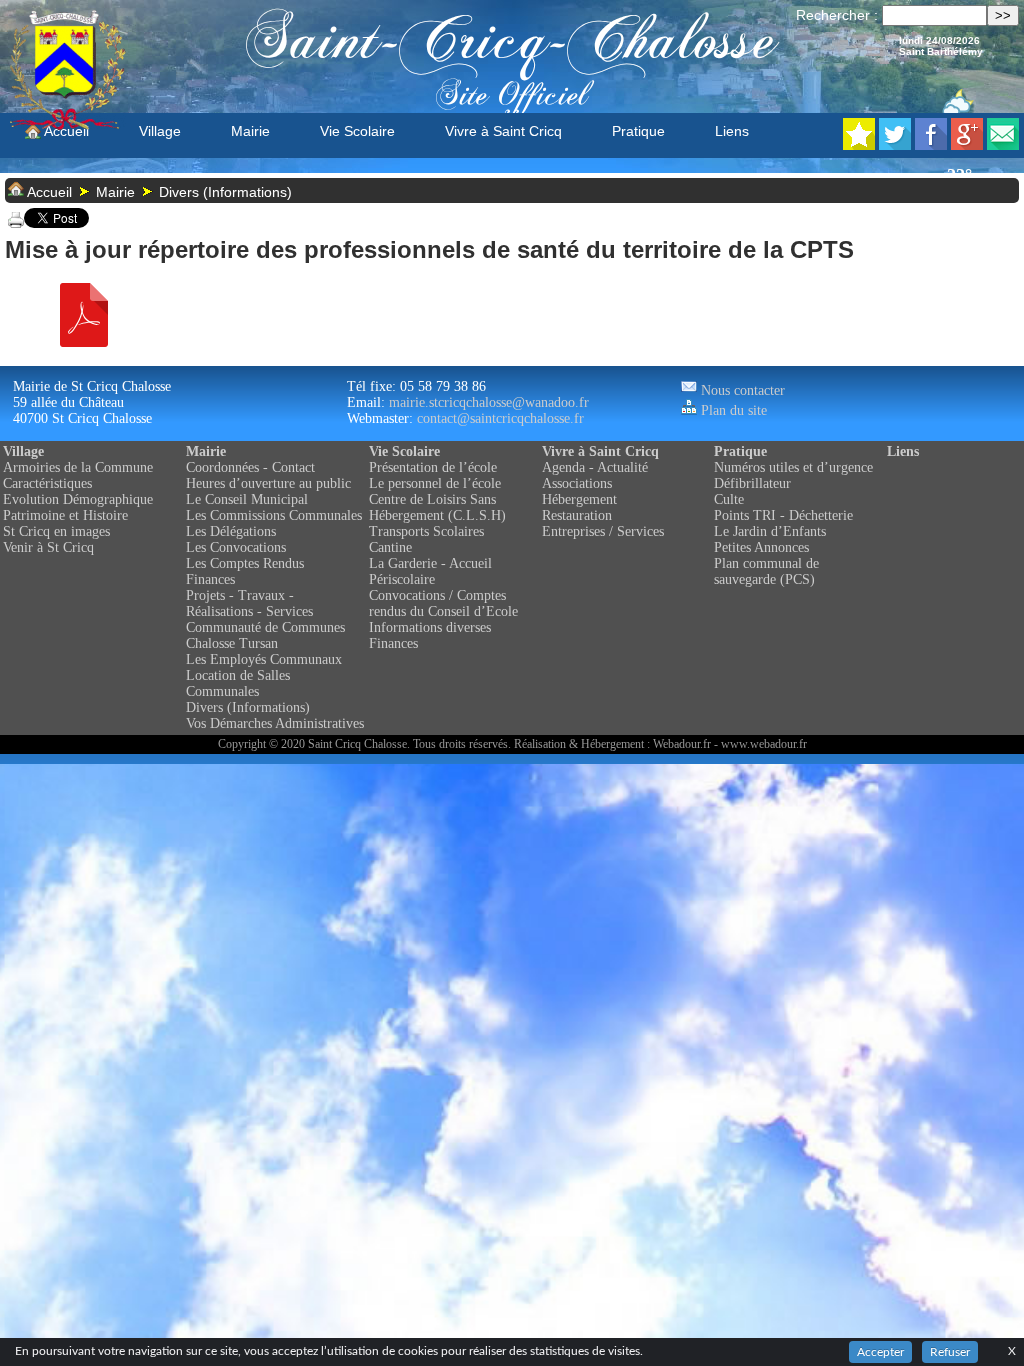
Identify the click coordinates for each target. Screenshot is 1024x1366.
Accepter (880, 1352)
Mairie (250, 131)
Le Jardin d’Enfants (770, 531)
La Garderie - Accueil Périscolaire (430, 571)
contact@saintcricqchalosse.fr (500, 418)
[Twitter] (895, 144)
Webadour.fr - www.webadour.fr (730, 744)
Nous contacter (741, 390)
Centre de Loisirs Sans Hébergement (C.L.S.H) (437, 507)
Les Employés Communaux (264, 659)
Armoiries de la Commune (78, 467)
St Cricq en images (56, 531)
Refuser (950, 1352)
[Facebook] (931, 144)
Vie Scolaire (357, 131)
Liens (732, 131)
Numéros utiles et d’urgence (793, 467)
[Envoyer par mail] (1003, 144)
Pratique (638, 131)
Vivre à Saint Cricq (503, 131)
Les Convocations (236, 547)
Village (160, 131)
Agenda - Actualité (595, 467)
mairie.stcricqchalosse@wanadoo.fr (489, 402)
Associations (577, 483)
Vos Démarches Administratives (275, 723)
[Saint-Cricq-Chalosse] (859, 144)
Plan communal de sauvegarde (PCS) (766, 571)
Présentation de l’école (433, 467)
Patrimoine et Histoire (65, 515)
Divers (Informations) (225, 192)
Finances (210, 579)
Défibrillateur (752, 483)
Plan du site (732, 410)
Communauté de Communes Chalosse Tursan (265, 635)
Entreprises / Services (603, 531)
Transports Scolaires (426, 531)
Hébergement (579, 499)
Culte (729, 499)
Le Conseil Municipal (247, 499)
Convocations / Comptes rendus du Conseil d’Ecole (443, 603)
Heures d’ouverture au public (268, 483)
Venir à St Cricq (48, 547)
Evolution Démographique (78, 499)
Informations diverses (430, 627)
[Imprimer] (16, 223)
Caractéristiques (47, 483)
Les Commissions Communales (274, 515)
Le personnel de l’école (435, 483)
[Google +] (967, 144)
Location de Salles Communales (238, 683)
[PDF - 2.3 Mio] (84, 342)
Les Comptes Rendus (245, 563)
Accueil (65, 131)
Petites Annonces (761, 547)
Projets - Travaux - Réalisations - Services (249, 603)
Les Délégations (231, 531)
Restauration (577, 515)
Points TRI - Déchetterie (783, 515)
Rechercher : (837, 15)
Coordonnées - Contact (250, 467)
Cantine (390, 547)
